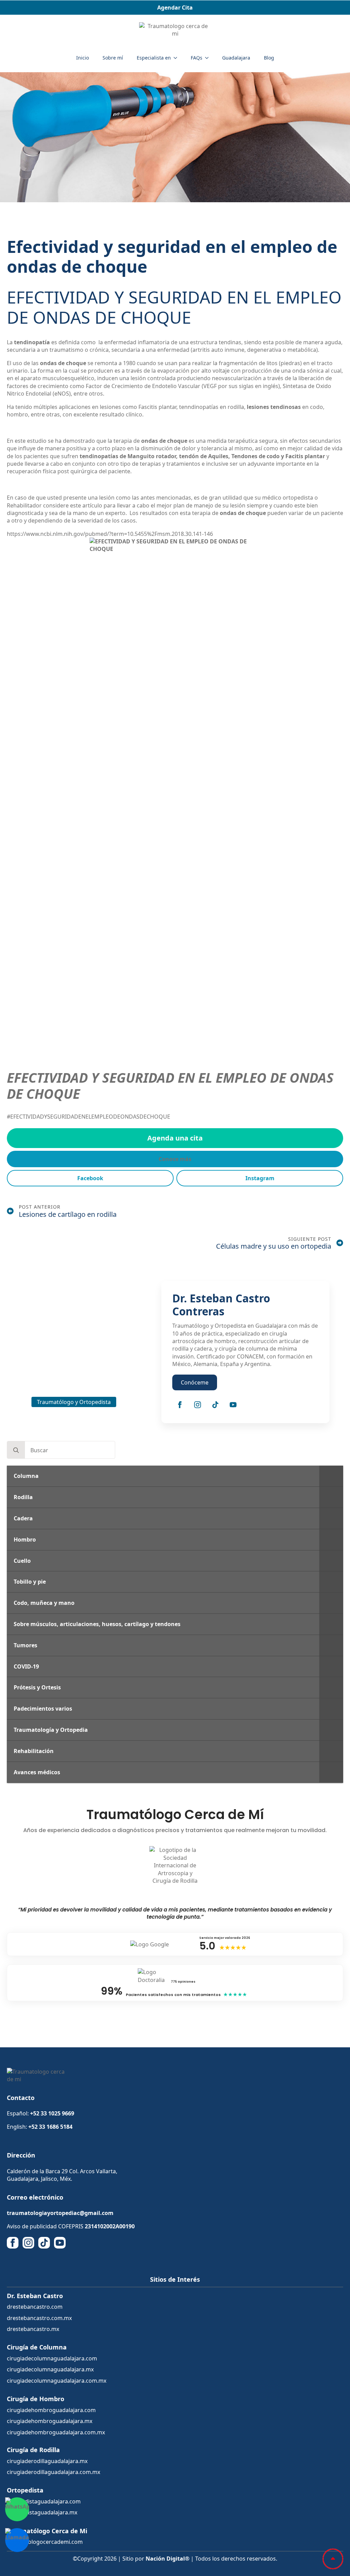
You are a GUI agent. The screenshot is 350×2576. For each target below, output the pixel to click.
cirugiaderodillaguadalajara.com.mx (53, 2472)
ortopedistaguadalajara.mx (42, 2512)
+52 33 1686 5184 (50, 2127)
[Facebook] (180, 1405)
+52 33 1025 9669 (52, 2113)
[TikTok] (215, 1405)
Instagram (260, 1178)
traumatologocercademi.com (45, 2542)
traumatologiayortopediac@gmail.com (60, 2213)
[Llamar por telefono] (17, 2540)
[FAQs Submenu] (209, 58)
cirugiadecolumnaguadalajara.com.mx (57, 2381)
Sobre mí (113, 58)
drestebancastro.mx (33, 2329)
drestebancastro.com (35, 2307)
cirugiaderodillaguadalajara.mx (47, 2461)
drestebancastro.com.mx (39, 2318)
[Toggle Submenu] (331, 1476)
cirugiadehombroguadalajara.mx (50, 2421)
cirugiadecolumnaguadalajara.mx (50, 2369)
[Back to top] (333, 2559)
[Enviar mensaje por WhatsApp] (17, 2509)
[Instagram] (198, 1405)
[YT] (60, 2243)
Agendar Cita (175, 8)
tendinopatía (32, 342)
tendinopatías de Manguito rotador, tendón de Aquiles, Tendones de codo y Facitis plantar (202, 456)
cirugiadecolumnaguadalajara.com (52, 2358)
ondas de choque (63, 363)
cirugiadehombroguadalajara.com (51, 2410)
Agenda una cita (175, 1138)
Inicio (83, 58)
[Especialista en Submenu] (177, 58)
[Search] (16, 1450)
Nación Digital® (167, 2559)
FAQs (197, 58)
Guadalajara (236, 58)
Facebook (90, 1178)
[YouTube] (233, 1405)
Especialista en (154, 58)
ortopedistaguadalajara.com (44, 2501)
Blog (269, 58)
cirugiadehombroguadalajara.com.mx (56, 2432)
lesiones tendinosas (274, 407)
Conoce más (175, 1159)
